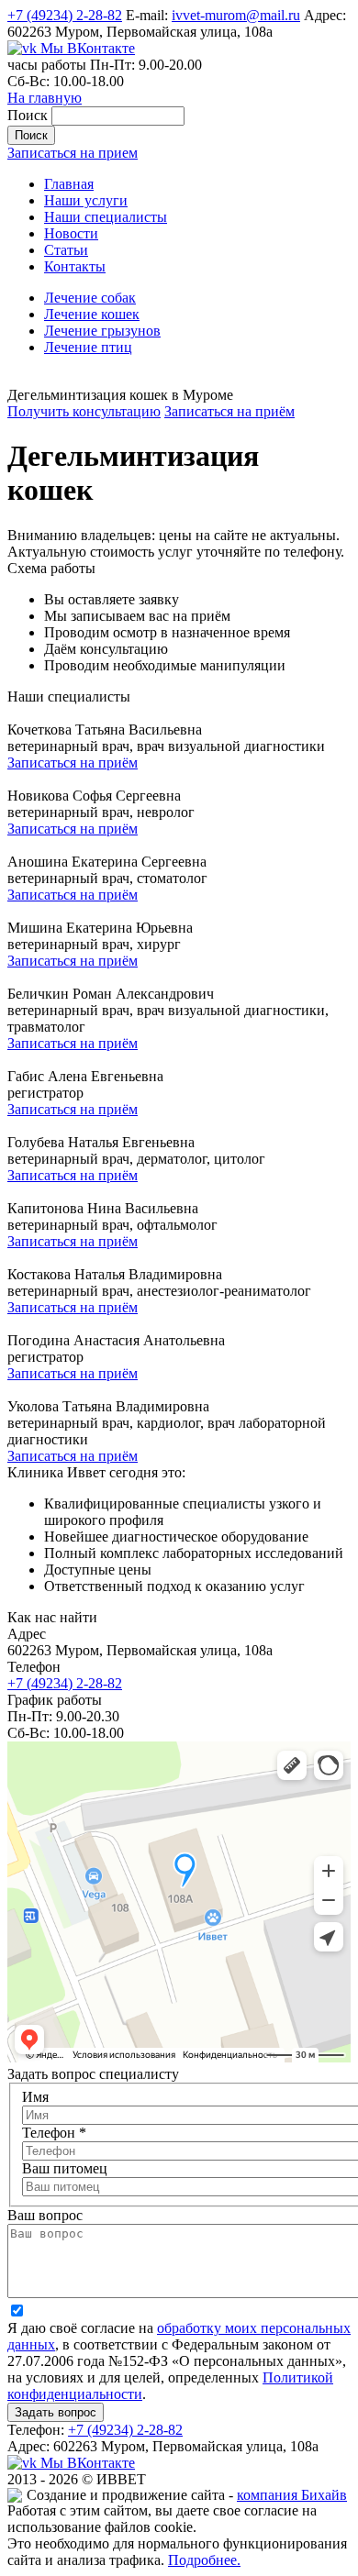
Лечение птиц (88, 347)
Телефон (54, 2133)
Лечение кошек (92, 314)
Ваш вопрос (45, 2215)
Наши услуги (86, 200)
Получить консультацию (84, 411)
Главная (69, 184)
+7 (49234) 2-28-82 (65, 15)
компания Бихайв (292, 2495)
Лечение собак (90, 298)
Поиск (29, 115)
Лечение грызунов (102, 331)
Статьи (66, 250)
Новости (71, 233)
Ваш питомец (65, 2168)
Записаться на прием (73, 153)
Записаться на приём (229, 411)
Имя (35, 2097)
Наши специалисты (106, 217)
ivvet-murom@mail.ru (236, 15)
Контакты (75, 266)
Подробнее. (204, 2560)
